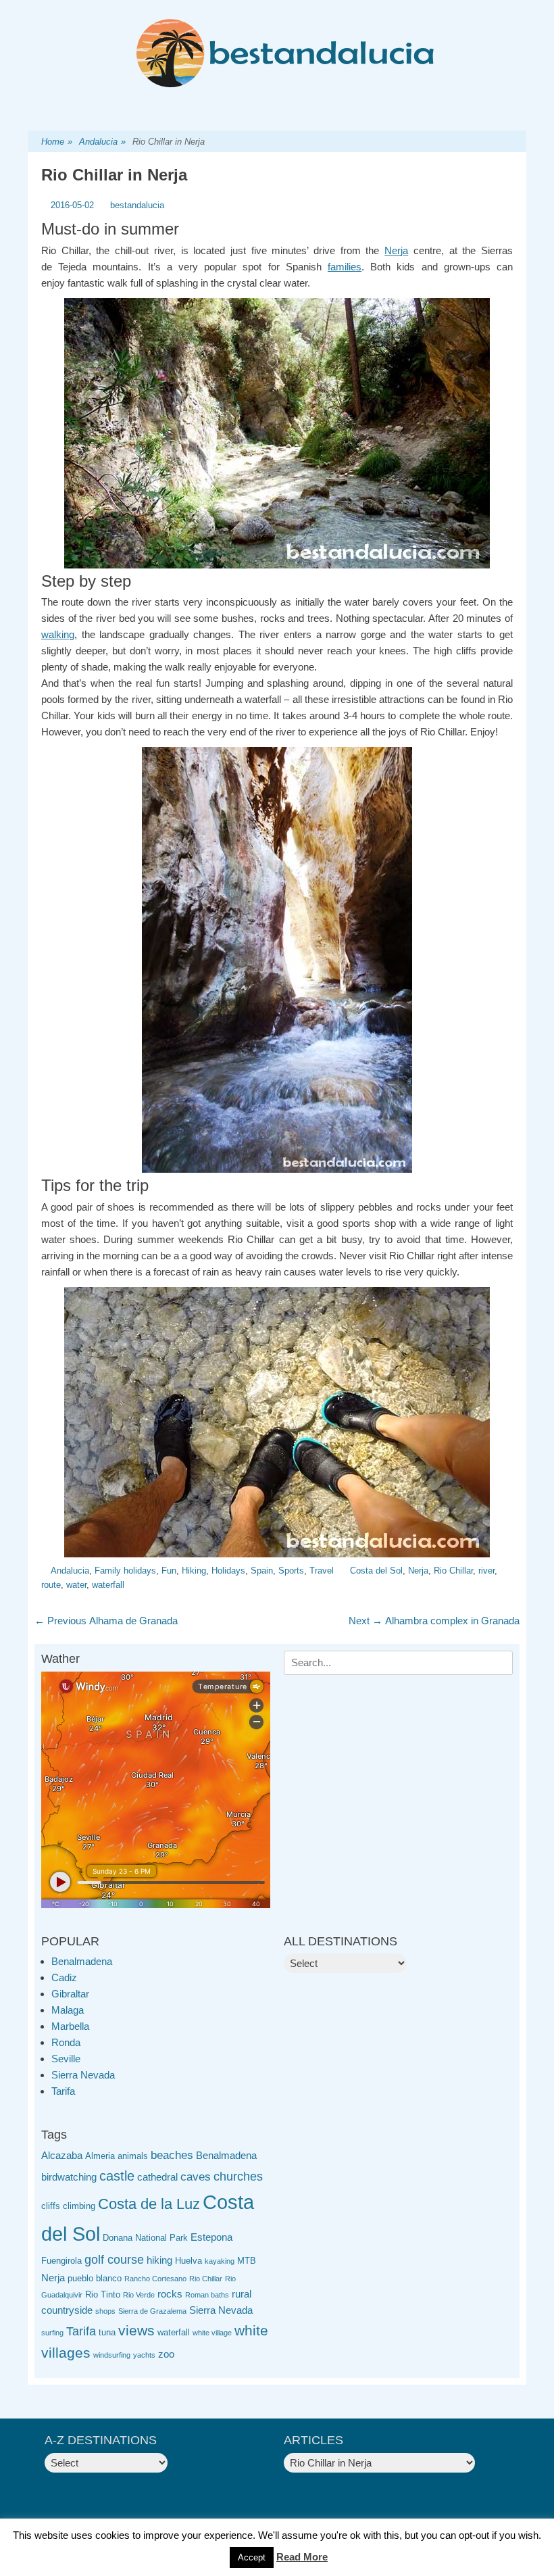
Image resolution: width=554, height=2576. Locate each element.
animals (133, 2156)
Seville (66, 2059)
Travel (322, 1571)
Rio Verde (139, 2295)
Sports (291, 1571)
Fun (169, 1571)
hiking (159, 2260)
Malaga (68, 2010)
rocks (170, 2294)
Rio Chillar (453, 1571)
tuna (107, 2332)
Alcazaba (62, 2155)
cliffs (51, 2206)
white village (212, 2333)
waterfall (108, 1585)
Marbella (70, 2026)
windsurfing (112, 2355)
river (486, 1571)
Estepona (211, 2237)
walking (58, 634)
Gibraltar (70, 1994)
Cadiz (64, 1977)
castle (117, 2176)
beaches (172, 2155)
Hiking (194, 1571)
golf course (114, 2260)
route (51, 1585)
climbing (79, 2206)
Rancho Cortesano (155, 2279)
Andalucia (102, 142)
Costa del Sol (376, 1571)
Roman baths (207, 2295)
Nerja (396, 250)
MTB (247, 2261)
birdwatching (69, 2177)
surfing (52, 2333)
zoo (166, 2354)
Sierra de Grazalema (152, 2311)
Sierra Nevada (83, 2075)
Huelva (188, 2261)
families (345, 267)
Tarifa (63, 2091)
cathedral (157, 2177)
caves (196, 2177)
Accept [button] (252, 2557)
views (136, 2330)
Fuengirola (61, 2261)
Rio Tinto (103, 2294)
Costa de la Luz (149, 2204)
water (76, 1585)
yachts (144, 2355)
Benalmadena (82, 1961)
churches (238, 2177)
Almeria (100, 2156)
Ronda (66, 2042)
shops (105, 2311)
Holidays (228, 1571)
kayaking (220, 2261)
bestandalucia (137, 205)
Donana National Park (145, 2238)
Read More (302, 2557)
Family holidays (125, 1571)
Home (57, 142)
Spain (262, 1571)
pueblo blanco (95, 2278)
